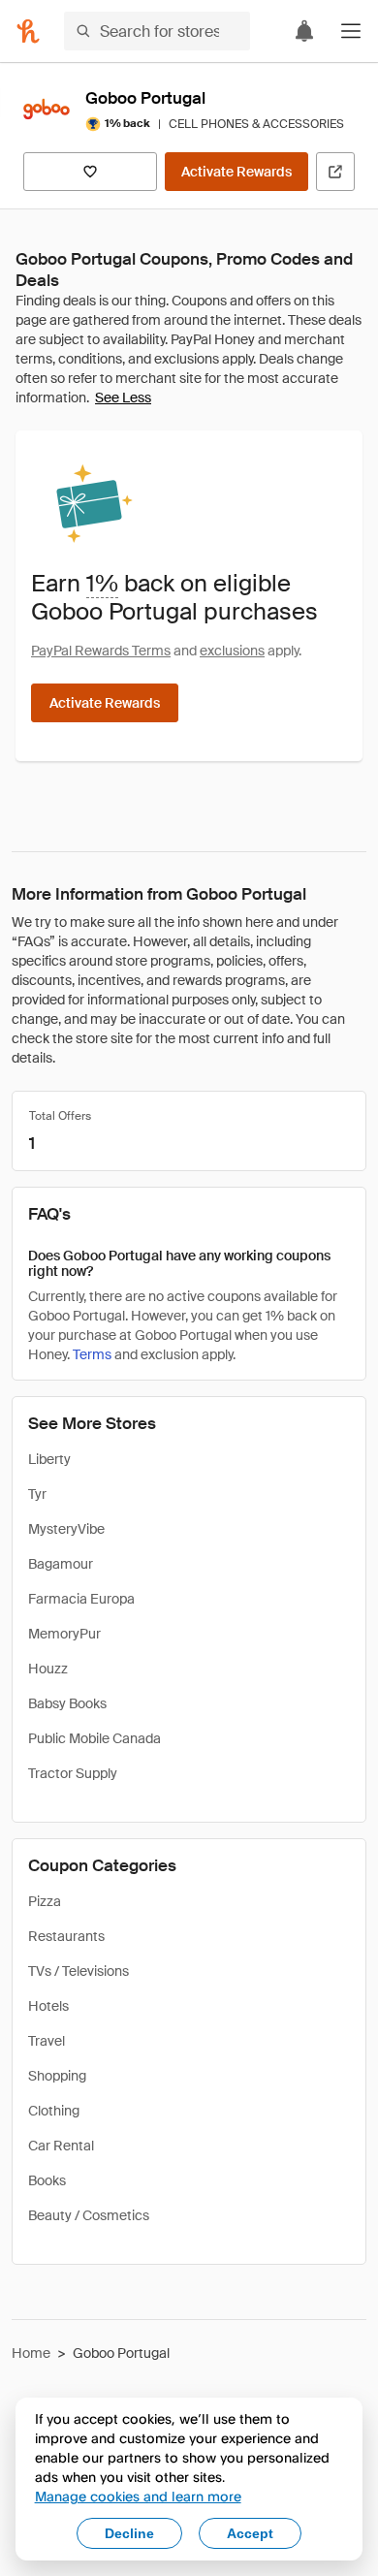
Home (31, 2353)
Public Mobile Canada (94, 1738)
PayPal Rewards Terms (101, 651)
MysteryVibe (66, 1529)
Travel (47, 2041)
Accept (250, 2533)
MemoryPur (64, 1634)
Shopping (57, 2076)
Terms (92, 1354)
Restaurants (66, 1936)
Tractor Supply (73, 1773)
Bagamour (61, 1564)
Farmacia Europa (81, 1599)
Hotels (48, 2006)
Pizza (45, 1901)
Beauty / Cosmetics (89, 2215)
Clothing (54, 2111)
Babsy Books (67, 1703)
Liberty (49, 1459)
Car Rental (61, 2146)
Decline (129, 2533)
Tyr (37, 1494)
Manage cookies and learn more (138, 2496)
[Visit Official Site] (335, 172)
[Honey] (28, 31)
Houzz (48, 1669)
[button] (351, 31)
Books (47, 2180)
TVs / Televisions (79, 1971)
